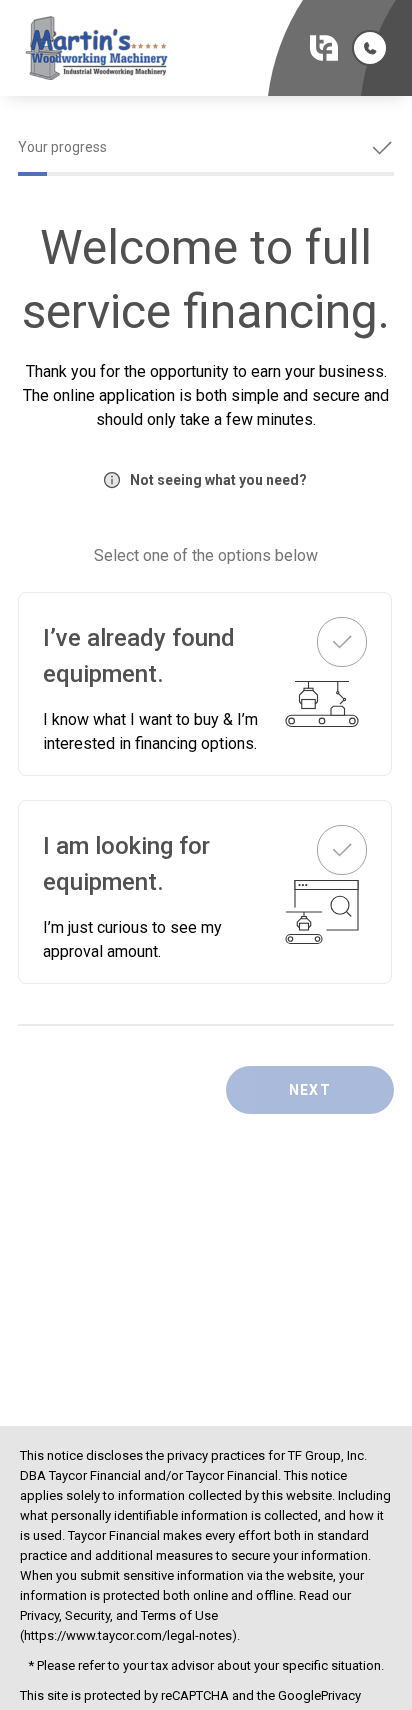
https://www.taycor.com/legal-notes (128, 1635)
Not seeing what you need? (218, 480)
